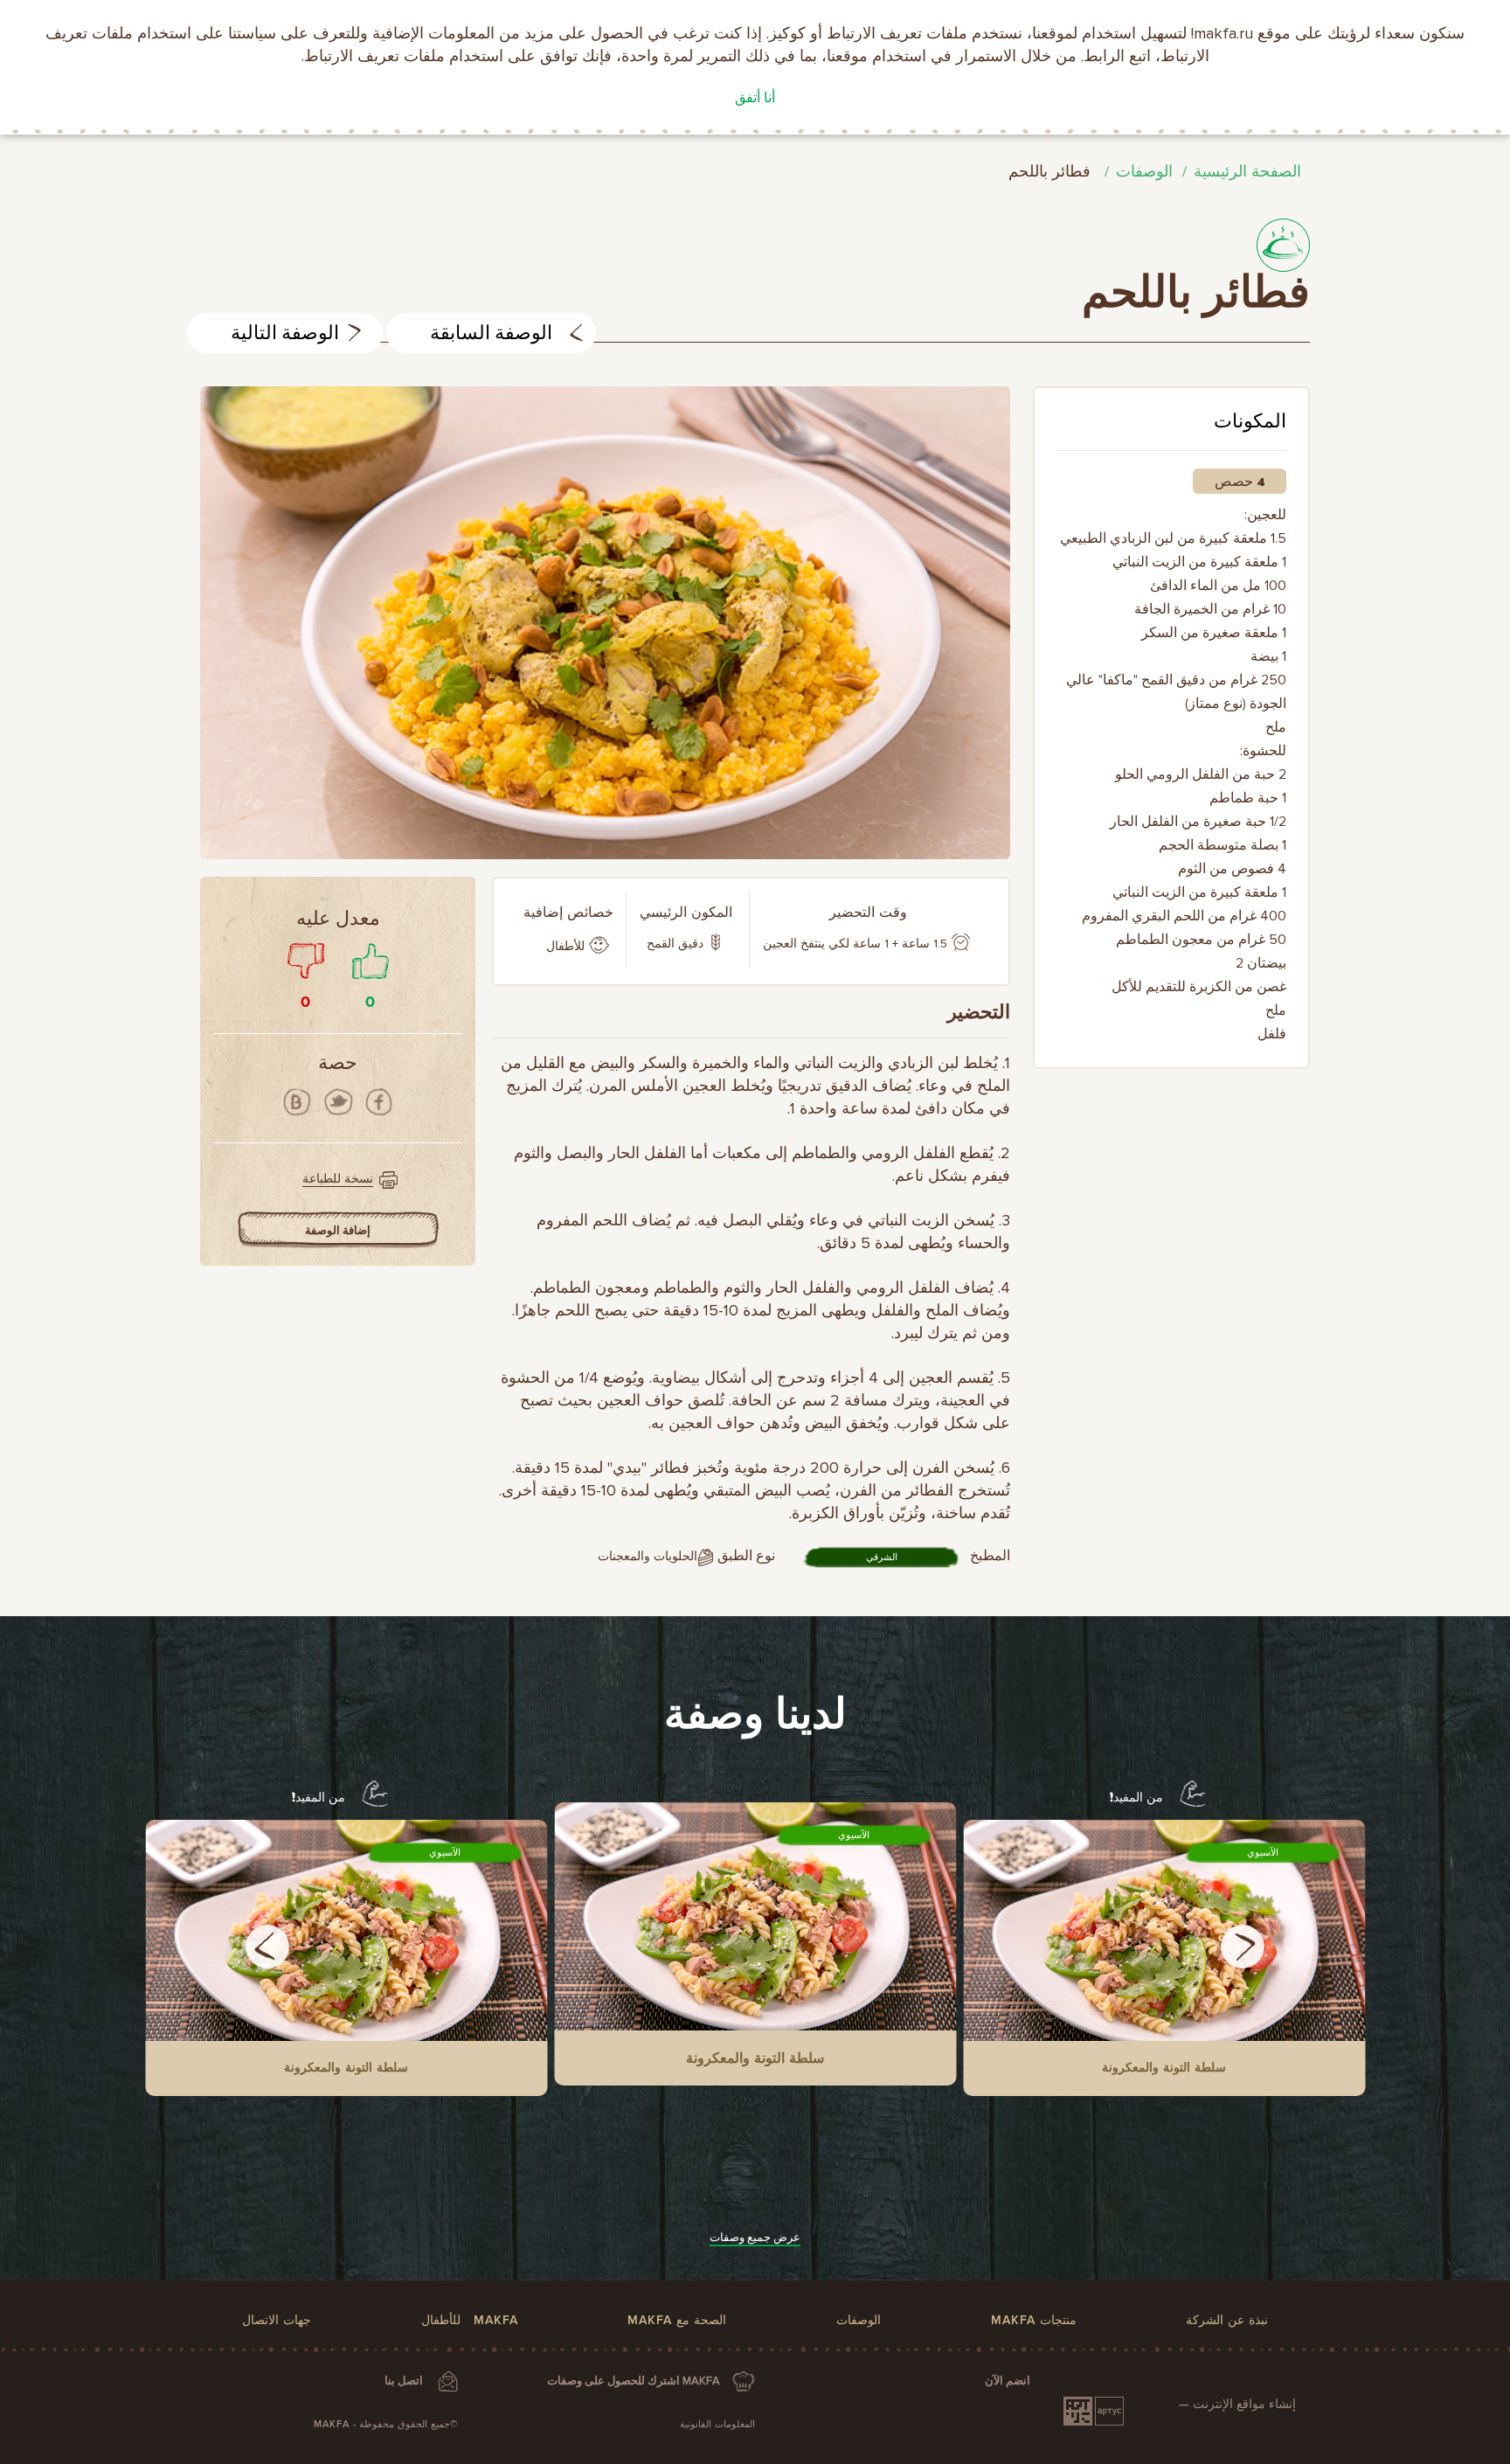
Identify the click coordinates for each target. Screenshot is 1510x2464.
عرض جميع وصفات (755, 2238)
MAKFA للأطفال (470, 2320)
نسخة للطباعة (338, 1179)
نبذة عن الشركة (1227, 2320)
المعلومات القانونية (717, 2424)
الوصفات (1144, 171)
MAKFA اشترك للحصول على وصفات (634, 2381)
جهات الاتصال (277, 2320)
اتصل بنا (404, 2381)
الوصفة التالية (285, 334)
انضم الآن (1008, 2381)
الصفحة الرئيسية (1247, 171)
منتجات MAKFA (1034, 2320)
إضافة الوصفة (338, 1231)
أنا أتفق (755, 98)
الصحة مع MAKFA (677, 2320)
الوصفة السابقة (491, 334)
